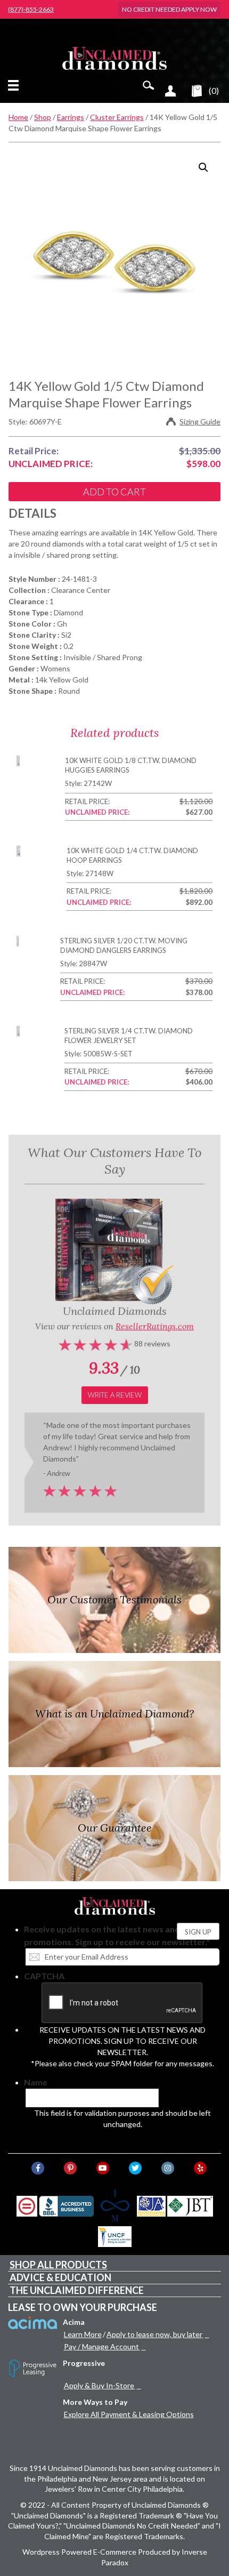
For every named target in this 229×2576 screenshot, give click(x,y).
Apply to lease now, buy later (154, 2334)
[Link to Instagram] (168, 2168)
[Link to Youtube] (103, 2168)
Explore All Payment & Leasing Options (129, 2414)
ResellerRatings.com (155, 1326)
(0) (214, 90)
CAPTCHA (44, 1976)
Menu (15, 85)
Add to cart (114, 492)
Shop (43, 117)
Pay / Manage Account (101, 2346)
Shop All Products (58, 2265)
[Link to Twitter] (135, 2168)
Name (36, 2082)
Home (18, 117)
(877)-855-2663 (31, 10)
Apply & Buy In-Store (99, 2385)
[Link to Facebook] (38, 2168)
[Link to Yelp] (200, 2168)
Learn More (83, 2334)
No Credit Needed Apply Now (169, 9)
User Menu (170, 91)
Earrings (71, 117)
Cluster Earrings (117, 117)
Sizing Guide (200, 422)
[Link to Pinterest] (70, 2168)
